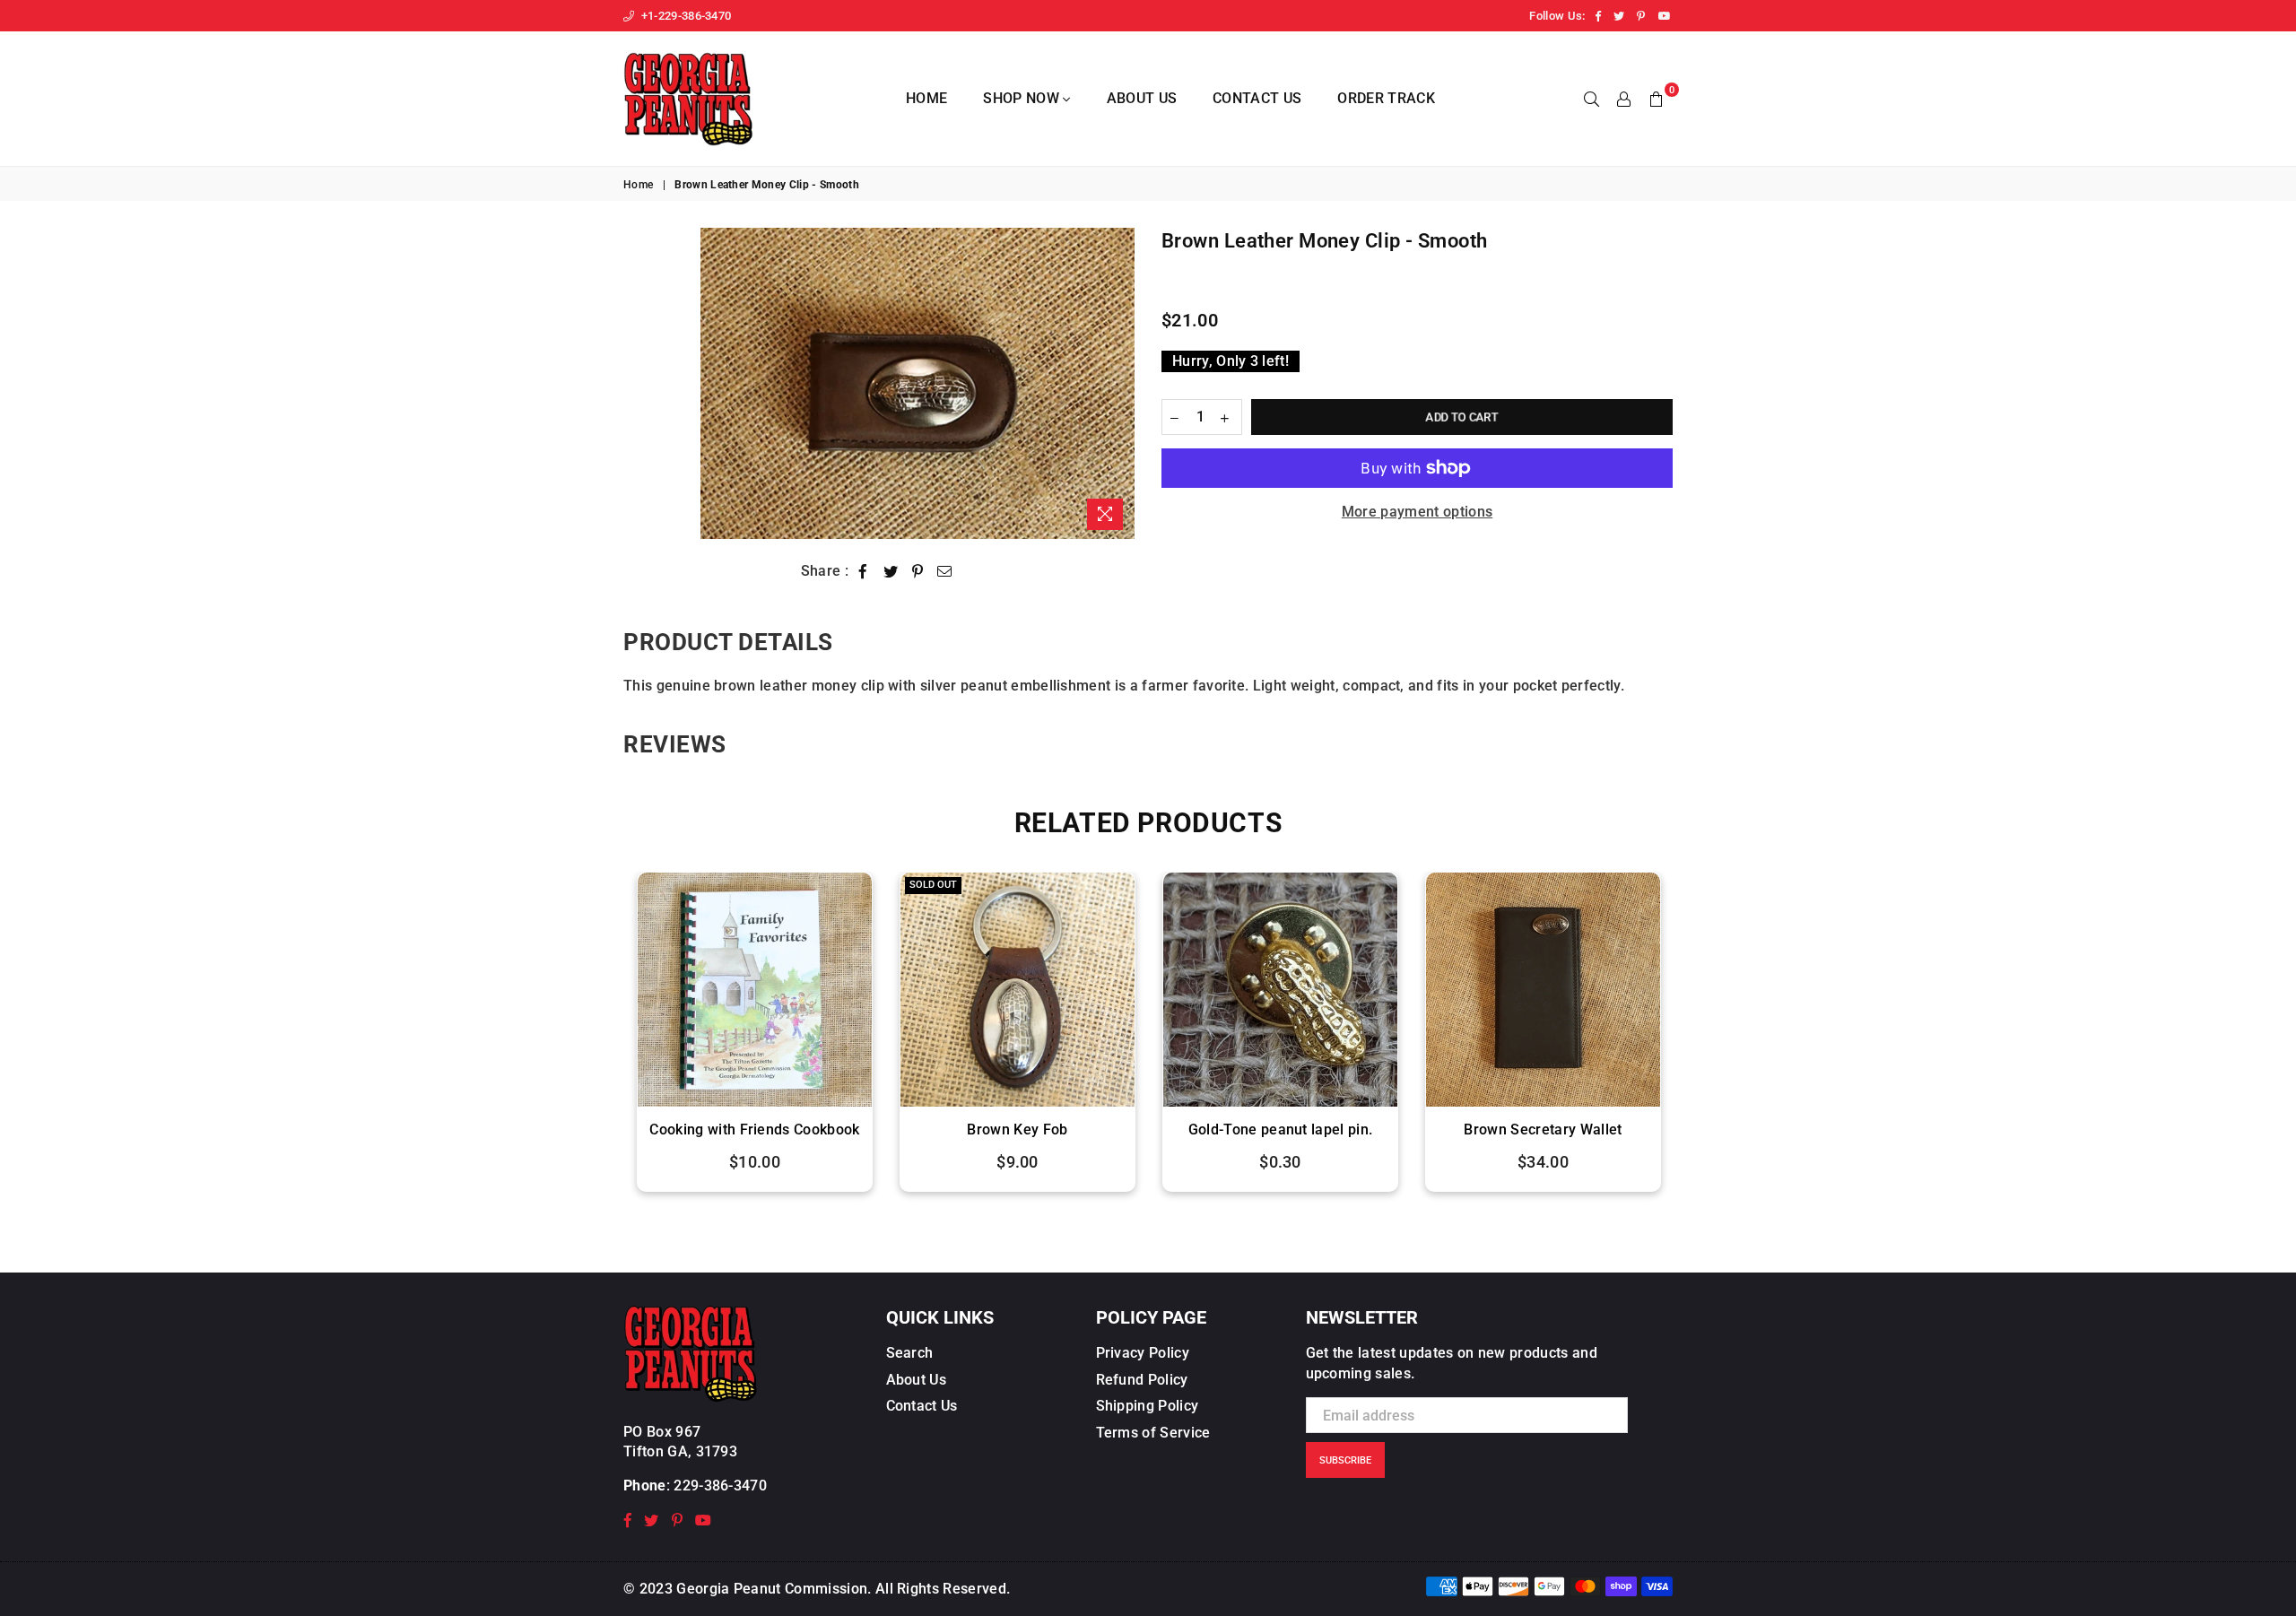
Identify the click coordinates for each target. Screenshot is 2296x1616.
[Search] (1592, 99)
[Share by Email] (945, 571)
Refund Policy (1142, 1380)
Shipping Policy (1148, 1406)
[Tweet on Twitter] (891, 571)
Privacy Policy (1143, 1353)
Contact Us (1257, 98)
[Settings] (1624, 99)
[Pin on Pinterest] (918, 571)
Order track (1386, 98)
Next (1693, 1041)
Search (910, 1353)
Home (926, 98)
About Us (1142, 98)
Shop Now (1023, 98)
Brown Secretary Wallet (1280, 1129)
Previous (603, 1041)
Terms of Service (1153, 1433)
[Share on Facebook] (863, 571)
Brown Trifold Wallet (1543, 1129)
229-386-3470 (720, 1486)
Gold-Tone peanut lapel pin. (1018, 1129)
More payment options (1417, 512)
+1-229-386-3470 (684, 16)
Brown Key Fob (754, 1129)
